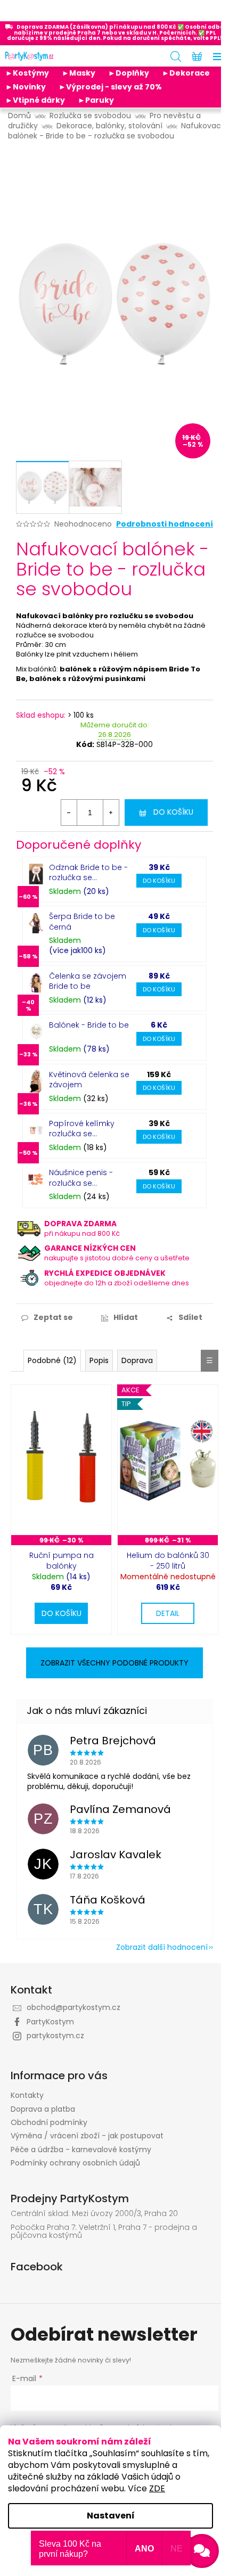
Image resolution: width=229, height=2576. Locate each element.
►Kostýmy (27, 73)
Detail (168, 1613)
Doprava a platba (43, 2109)
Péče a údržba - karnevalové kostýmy (81, 2150)
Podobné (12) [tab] (52, 1360)
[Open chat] (202, 2551)
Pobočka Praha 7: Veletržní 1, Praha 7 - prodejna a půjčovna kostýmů (104, 2232)
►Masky (79, 73)
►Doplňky (129, 73)
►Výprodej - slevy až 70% (110, 87)
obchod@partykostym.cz (73, 2007)
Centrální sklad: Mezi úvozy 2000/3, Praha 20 (94, 2214)
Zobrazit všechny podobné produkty (114, 1663)
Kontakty (27, 2095)
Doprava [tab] (137, 1360)
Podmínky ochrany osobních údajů (75, 2163)
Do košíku (173, 812)
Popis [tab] (99, 1360)
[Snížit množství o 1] (69, 813)
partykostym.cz (55, 2036)
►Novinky (26, 87)
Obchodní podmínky (49, 2122)
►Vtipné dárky (35, 100)
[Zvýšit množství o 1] (111, 813)
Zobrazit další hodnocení (162, 1947)
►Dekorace (186, 73)
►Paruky (96, 100)
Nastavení (111, 2516)
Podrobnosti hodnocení (165, 524)
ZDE (157, 2488)
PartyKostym (50, 2022)
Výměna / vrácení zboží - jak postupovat (87, 2136)
